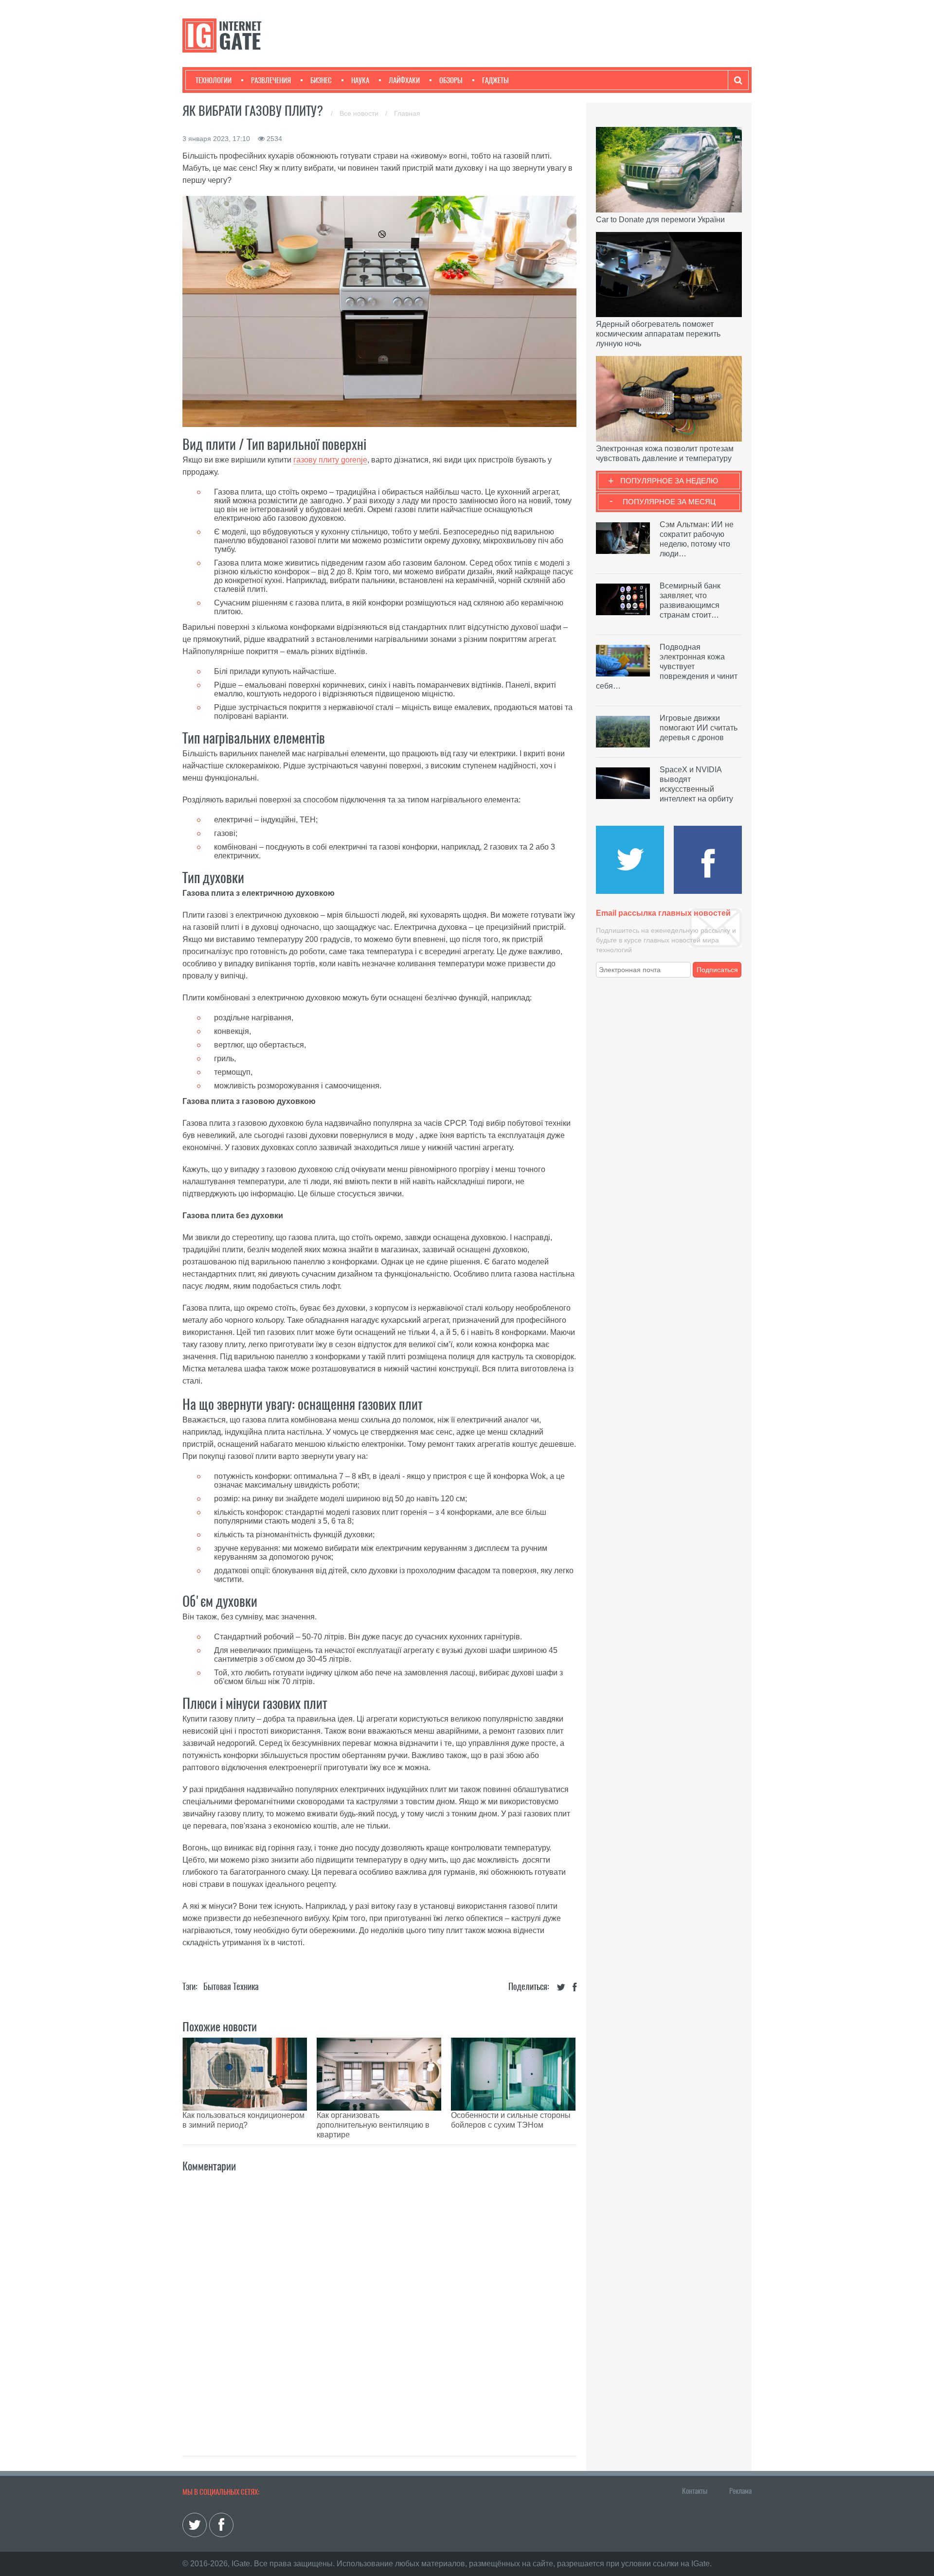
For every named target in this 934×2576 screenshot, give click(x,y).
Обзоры (451, 80)
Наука (360, 80)
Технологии (214, 80)
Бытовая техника (231, 1986)
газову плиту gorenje (330, 460)
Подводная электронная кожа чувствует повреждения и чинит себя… (667, 666)
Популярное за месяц (669, 502)
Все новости (360, 113)
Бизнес (321, 80)
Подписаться (717, 970)
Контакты (695, 2491)
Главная (407, 113)
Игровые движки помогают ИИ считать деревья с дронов (699, 728)
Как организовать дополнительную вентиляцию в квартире (373, 2125)
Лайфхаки (404, 80)
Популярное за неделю (669, 481)
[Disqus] (379, 2304)
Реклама (740, 2491)
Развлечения (271, 80)
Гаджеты (495, 80)
